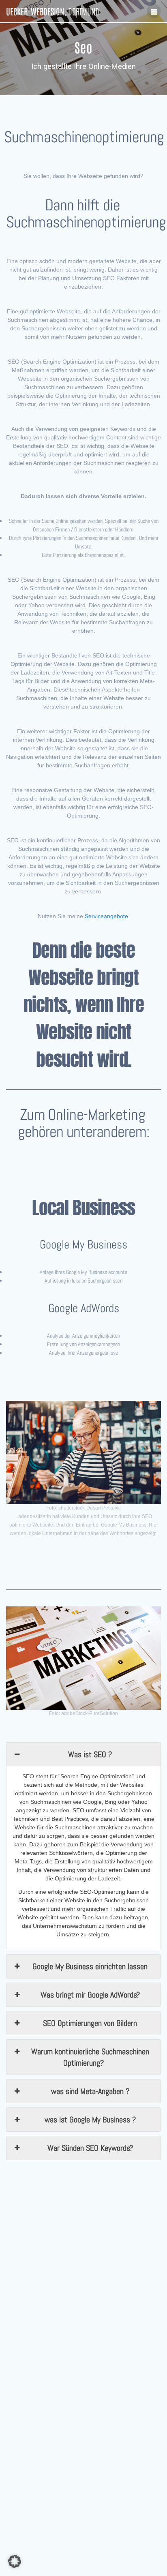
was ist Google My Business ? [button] (90, 2120)
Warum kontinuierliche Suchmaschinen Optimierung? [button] (90, 2057)
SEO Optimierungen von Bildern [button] (90, 2023)
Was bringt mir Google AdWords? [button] (90, 1995)
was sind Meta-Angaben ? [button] (90, 2091)
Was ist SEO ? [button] (90, 1754)
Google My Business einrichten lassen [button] (90, 1966)
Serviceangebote (106, 916)
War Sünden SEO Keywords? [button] (90, 2148)
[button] (15, 2561)
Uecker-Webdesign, (53, 11)
